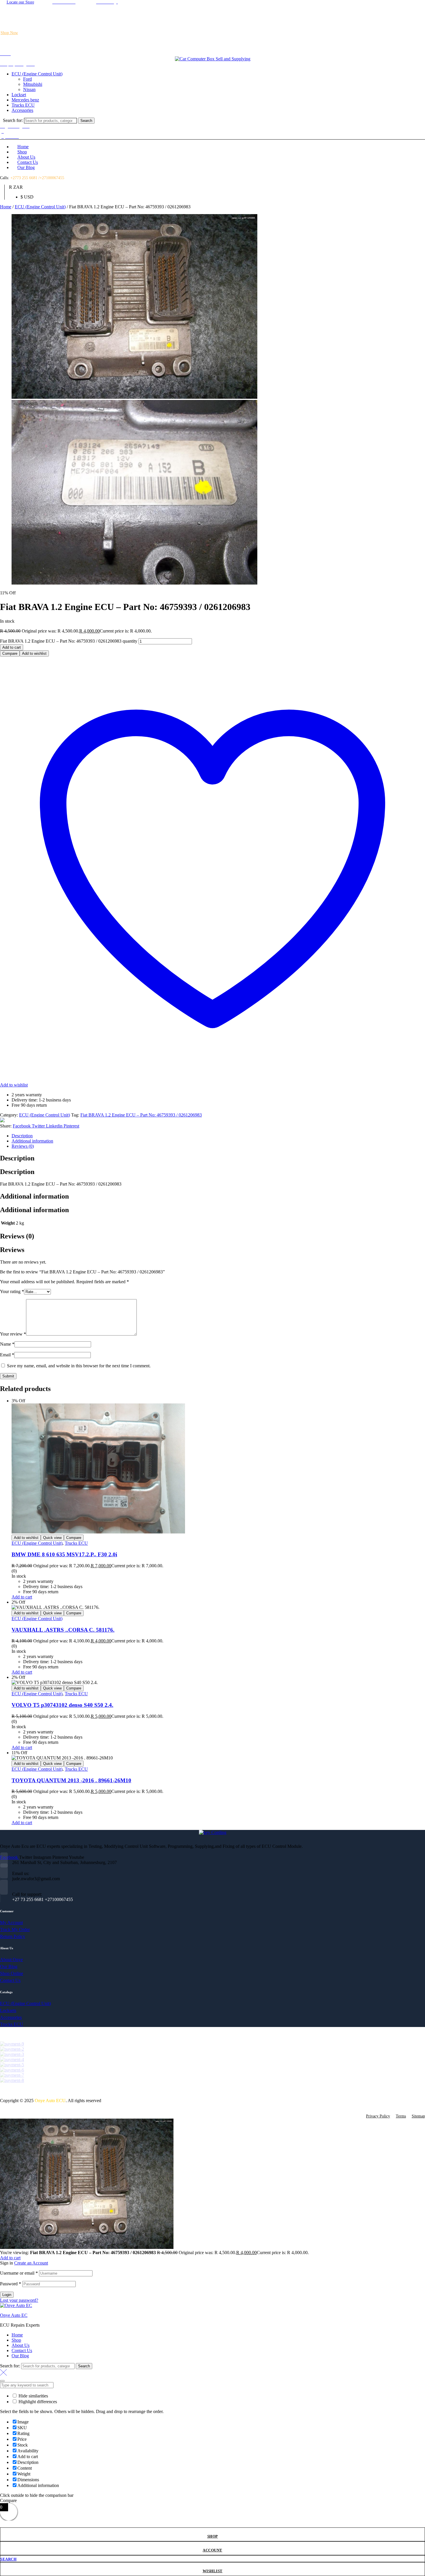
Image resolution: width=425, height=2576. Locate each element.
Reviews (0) (23, 1146)
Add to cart (12, 647)
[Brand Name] (12, 2044)
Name (7, 1344)
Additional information (32, 1141)
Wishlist (213, 2571)
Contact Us (22, 2350)
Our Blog (20, 2356)
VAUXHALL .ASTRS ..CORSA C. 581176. (63, 1630)
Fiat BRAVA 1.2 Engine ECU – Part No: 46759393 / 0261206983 (141, 1115)
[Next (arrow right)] (415, 1288)
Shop (213, 2536)
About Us (21, 2345)
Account (212, 2550)
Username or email (19, 2273)
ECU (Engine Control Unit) (40, 207)
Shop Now (9, 33)
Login (7, 2295)
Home (6, 207)
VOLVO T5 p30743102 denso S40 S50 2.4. (62, 1705)
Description (22, 1136)
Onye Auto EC (14, 2315)
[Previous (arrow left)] (10, 1288)
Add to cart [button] (22, 1597)
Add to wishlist (34, 653)
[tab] (218, 1136)
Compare (10, 653)
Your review (13, 1334)
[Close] (2, 2381)
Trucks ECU (76, 1543)
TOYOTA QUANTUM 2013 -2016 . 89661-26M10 (71, 1780)
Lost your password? (19, 2300)
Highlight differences (37, 2402)
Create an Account (31, 2263)
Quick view (52, 1538)
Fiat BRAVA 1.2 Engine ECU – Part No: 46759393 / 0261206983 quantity (69, 641)
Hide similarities (33, 2396)
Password (11, 2284)
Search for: (13, 120)
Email (7, 1355)
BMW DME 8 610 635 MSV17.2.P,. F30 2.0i (64, 1554)
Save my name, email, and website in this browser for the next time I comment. (79, 1366)
